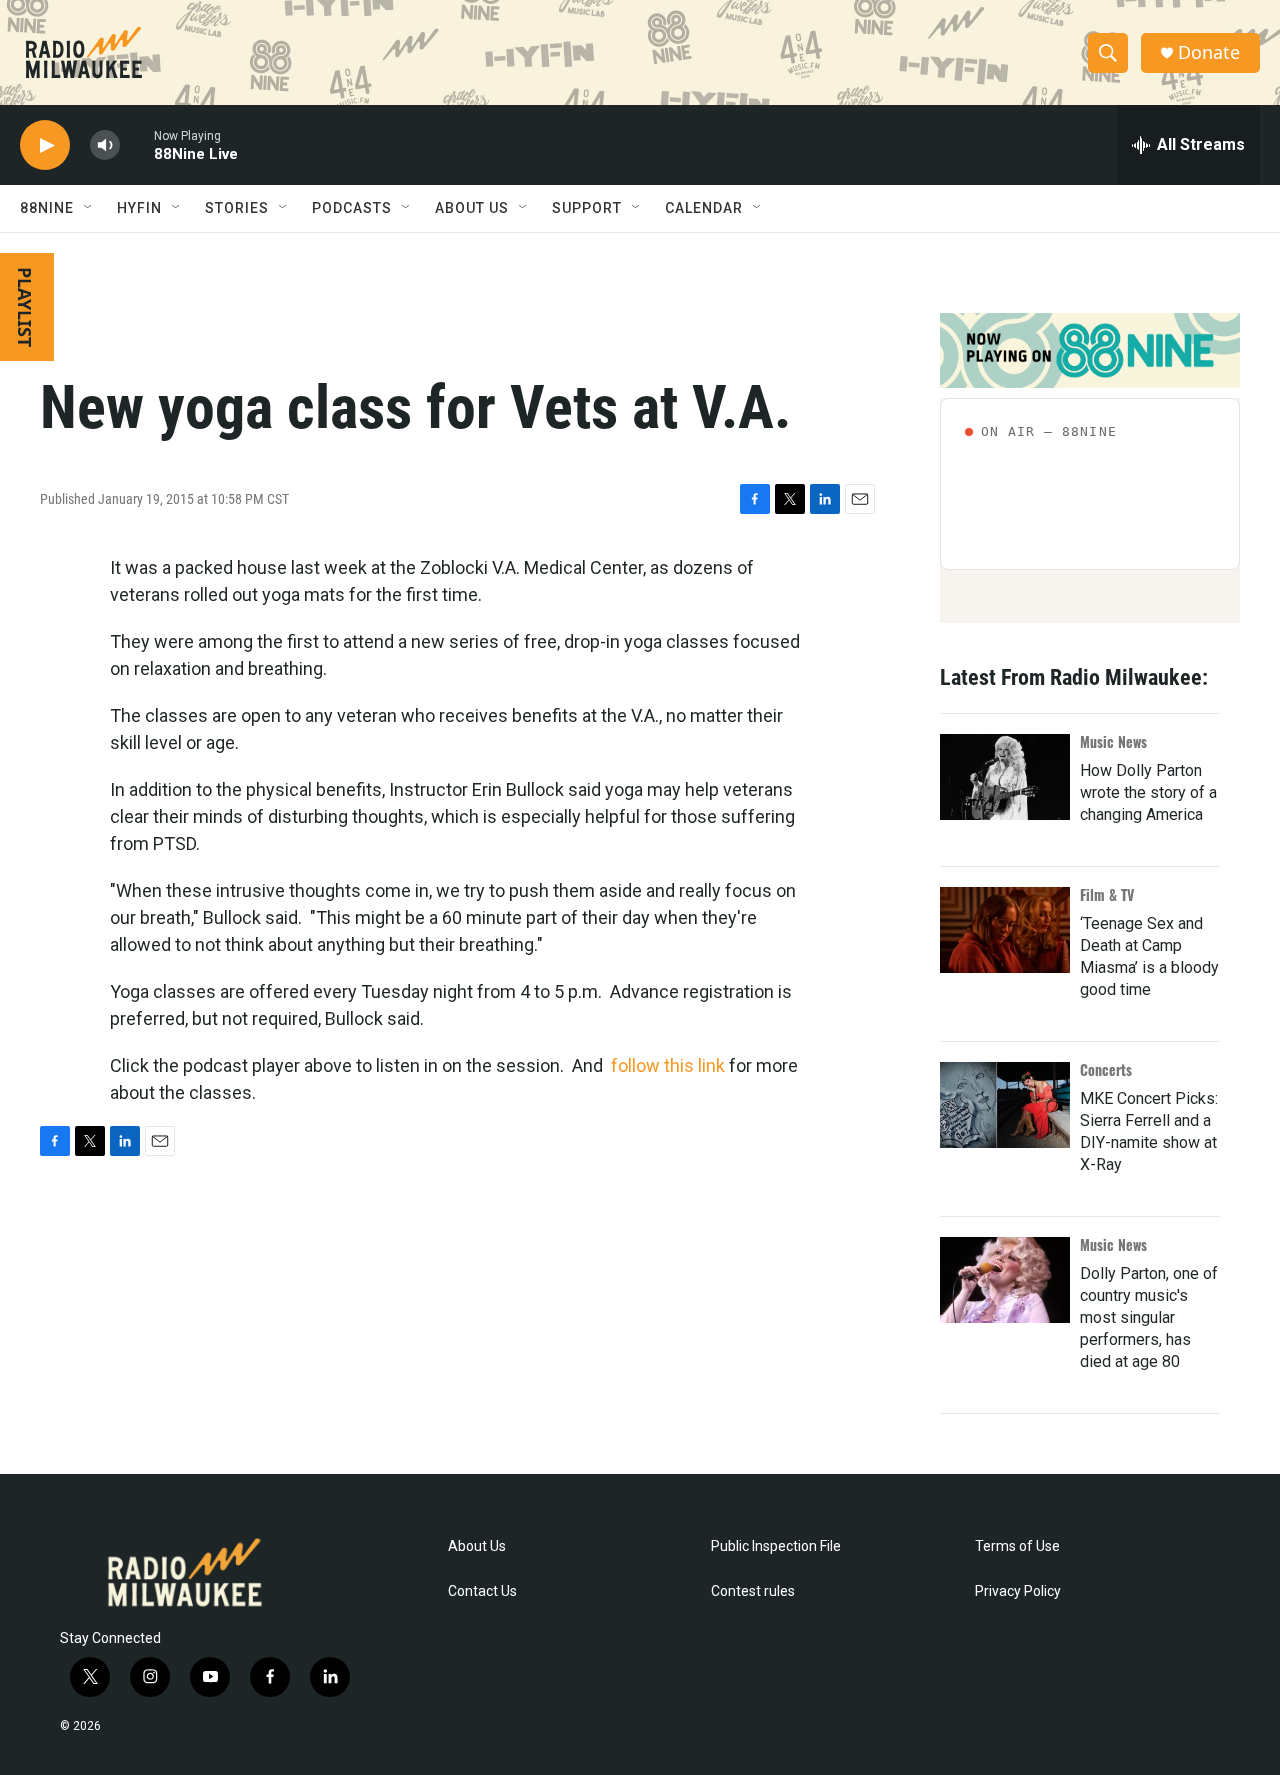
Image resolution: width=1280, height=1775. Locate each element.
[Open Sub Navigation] (89, 208)
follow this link (668, 1065)
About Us (477, 1546)
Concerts (1106, 1069)
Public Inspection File (776, 1546)
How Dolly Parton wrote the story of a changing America (1148, 792)
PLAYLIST (25, 307)
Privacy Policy (1018, 1591)
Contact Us (482, 1591)
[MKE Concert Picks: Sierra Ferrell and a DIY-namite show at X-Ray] (1005, 1105)
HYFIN (139, 208)
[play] (45, 145)
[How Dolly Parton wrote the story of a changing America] (1005, 777)
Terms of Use (1017, 1546)
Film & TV (1107, 894)
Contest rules (753, 1591)
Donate (1209, 52)
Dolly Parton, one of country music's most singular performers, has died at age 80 (1149, 1317)
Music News (1113, 741)
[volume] (105, 145)
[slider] (137, 144)
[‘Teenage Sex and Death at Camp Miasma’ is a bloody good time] (1005, 930)
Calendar (704, 208)
